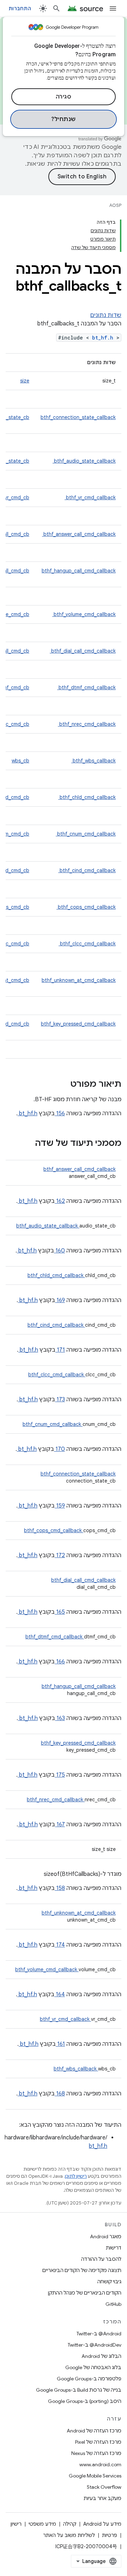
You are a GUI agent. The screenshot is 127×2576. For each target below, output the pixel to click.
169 (60, 1300)
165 (60, 1612)
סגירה (64, 97)
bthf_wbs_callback (93, 761)
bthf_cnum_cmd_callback (86, 834)
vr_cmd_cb (17, 497)
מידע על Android (102, 2524)
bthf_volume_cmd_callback (84, 614)
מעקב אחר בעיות (102, 2498)
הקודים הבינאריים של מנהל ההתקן (85, 2293)
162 (60, 1201)
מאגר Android (106, 2236)
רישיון (16, 2524)
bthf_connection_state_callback (78, 417)
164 (60, 1994)
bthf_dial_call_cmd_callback (83, 651)
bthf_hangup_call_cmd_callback (79, 571)
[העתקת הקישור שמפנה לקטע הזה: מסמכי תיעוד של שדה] (26, 1144)
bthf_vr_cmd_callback (90, 497)
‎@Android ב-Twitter (99, 2334)
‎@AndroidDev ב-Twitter (95, 2345)
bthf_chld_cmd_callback (87, 797)
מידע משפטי (42, 2524)
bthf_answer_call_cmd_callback (79, 534)
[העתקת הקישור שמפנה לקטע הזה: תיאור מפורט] (61, 1085)
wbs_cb (20, 761)
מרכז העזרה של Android (94, 2431)
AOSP (115, 205)
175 (60, 1775)
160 (59, 1251)
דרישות (114, 2248)
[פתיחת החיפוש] (56, 8)
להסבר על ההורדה (101, 2259)
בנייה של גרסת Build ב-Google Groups (79, 2390)
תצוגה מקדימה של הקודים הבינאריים (82, 2270)
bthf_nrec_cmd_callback (87, 724)
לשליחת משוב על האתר (69, 2535)
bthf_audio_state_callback (84, 461)
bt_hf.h (104, 338)
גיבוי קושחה (109, 2282)
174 (60, 1945)
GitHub (113, 2304)
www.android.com (100, 2464)
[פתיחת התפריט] (113, 8)
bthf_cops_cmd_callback (86, 907)
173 (60, 1400)
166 (60, 1662)
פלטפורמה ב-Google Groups (89, 2379)
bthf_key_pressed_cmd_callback (78, 1024)
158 (60, 1888)
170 (59, 1449)
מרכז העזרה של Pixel (98, 2442)
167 (60, 1825)
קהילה (70, 2524)
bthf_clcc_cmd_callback (87, 944)
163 (60, 1718)
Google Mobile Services (95, 2476)
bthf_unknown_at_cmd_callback (79, 980)
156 (60, 1113)
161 (60, 2044)
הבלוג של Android (101, 2356)
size (25, 381)
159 (60, 1506)
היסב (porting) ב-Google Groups (85, 2401)
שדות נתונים (106, 315)
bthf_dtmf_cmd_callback (86, 687)
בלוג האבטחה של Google (93, 2367)
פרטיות (110, 2535)
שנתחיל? (64, 119)
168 (60, 2094)
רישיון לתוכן (76, 2176)
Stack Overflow (104, 2487)
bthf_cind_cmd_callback (87, 870)
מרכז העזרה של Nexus (96, 2453)
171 (60, 1350)
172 (60, 1555)
